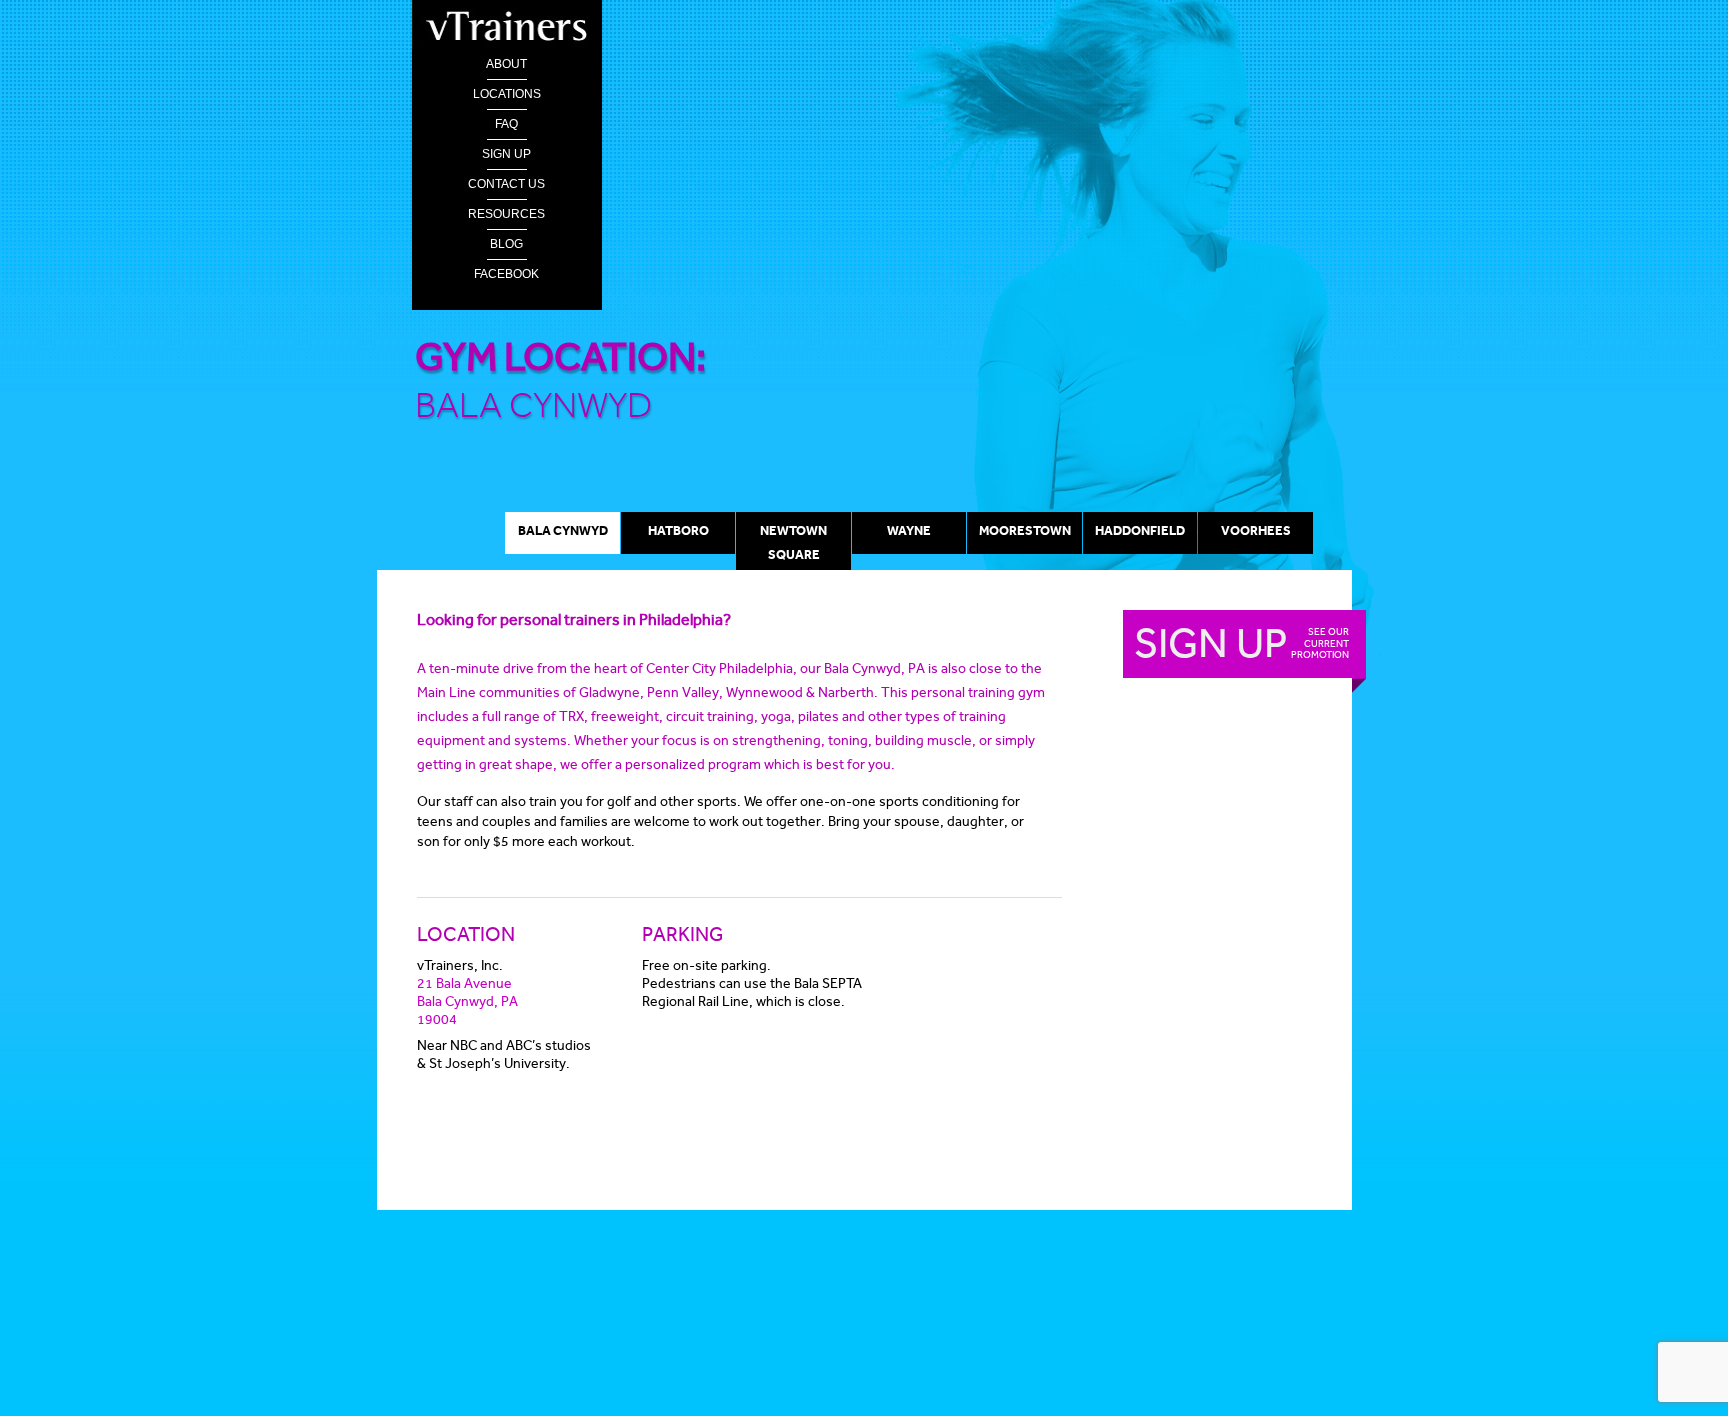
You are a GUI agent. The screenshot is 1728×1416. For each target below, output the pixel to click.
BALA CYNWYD (563, 530)
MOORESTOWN (1025, 530)
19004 (437, 1019)
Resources (506, 214)
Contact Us (506, 184)
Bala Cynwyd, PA (467, 1001)
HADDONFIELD (1140, 530)
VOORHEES (1256, 530)
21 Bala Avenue (464, 983)
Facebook (506, 274)
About (506, 64)
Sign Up (506, 154)
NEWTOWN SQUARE (793, 542)
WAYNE (909, 530)
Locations (507, 94)
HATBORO (678, 530)
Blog (506, 244)
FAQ (506, 124)
